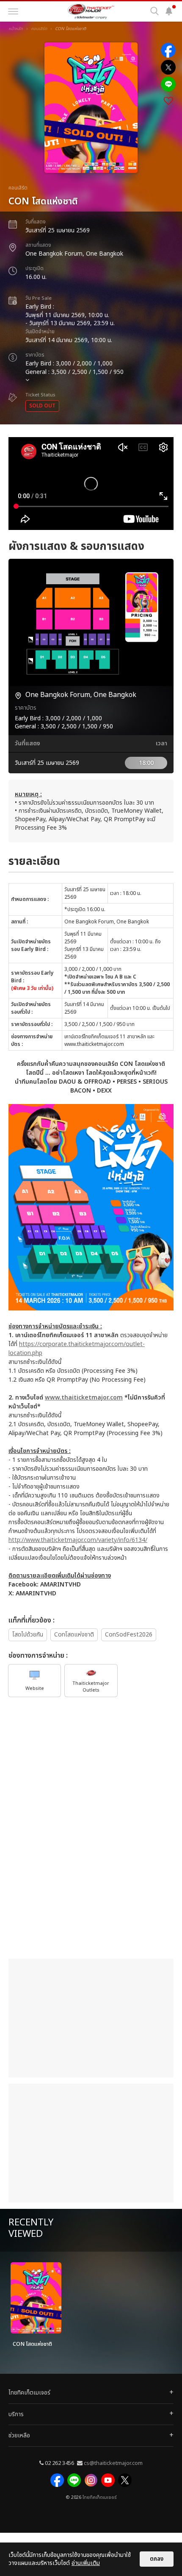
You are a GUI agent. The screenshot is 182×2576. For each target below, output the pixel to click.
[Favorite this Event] (168, 101)
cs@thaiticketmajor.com (113, 2463)
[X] (125, 2480)
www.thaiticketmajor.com (84, 1398)
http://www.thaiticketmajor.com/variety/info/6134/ (78, 1540)
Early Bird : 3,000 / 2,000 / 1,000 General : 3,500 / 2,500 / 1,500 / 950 (74, 364)
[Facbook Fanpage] (57, 2480)
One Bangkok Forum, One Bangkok (74, 254)
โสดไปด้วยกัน (28, 1635)
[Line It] (168, 84)
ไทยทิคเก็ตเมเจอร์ (99, 2498)
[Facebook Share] (168, 50)
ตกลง (157, 2559)
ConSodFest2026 (129, 1635)
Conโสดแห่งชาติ (74, 1635)
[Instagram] (91, 2480)
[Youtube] (108, 2480)
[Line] (74, 2480)
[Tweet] (168, 67)
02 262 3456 (59, 2463)
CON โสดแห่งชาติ (32, 2344)
